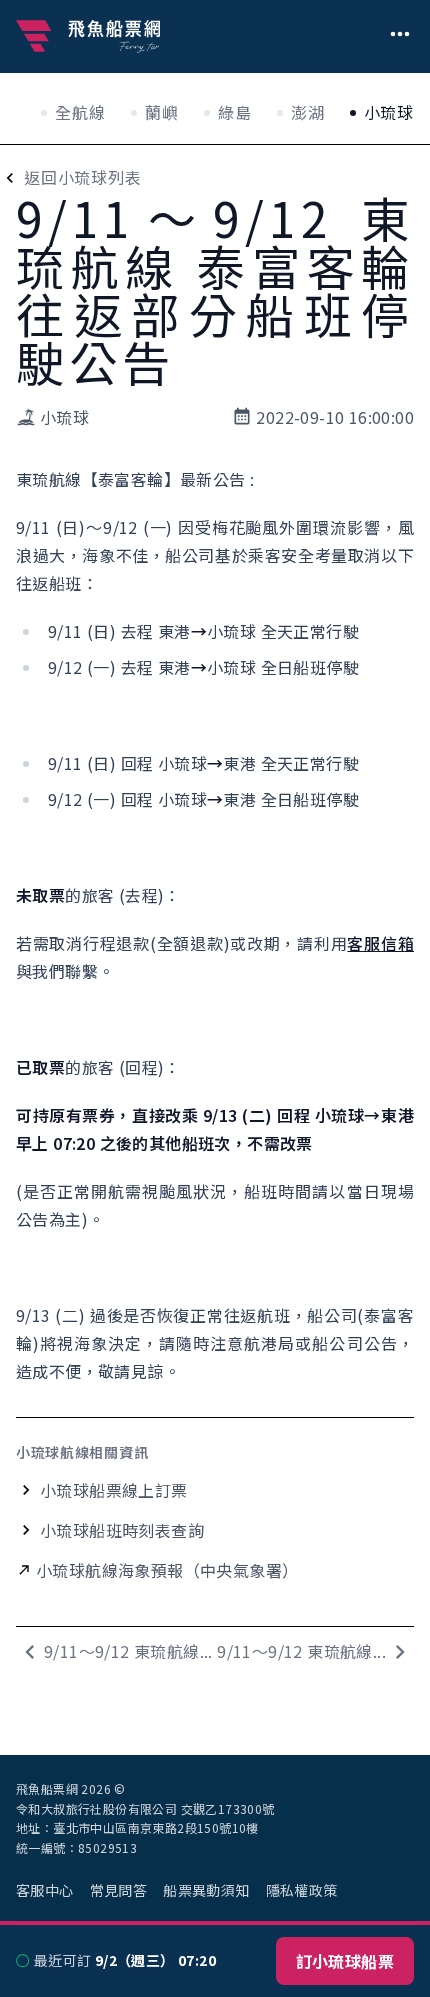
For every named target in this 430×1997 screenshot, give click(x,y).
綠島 (235, 112)
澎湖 (308, 112)
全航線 (80, 112)
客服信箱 (380, 943)
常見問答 (119, 1890)
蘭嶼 (162, 112)
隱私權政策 (302, 1890)
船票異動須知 (206, 1890)
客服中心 (45, 1890)
